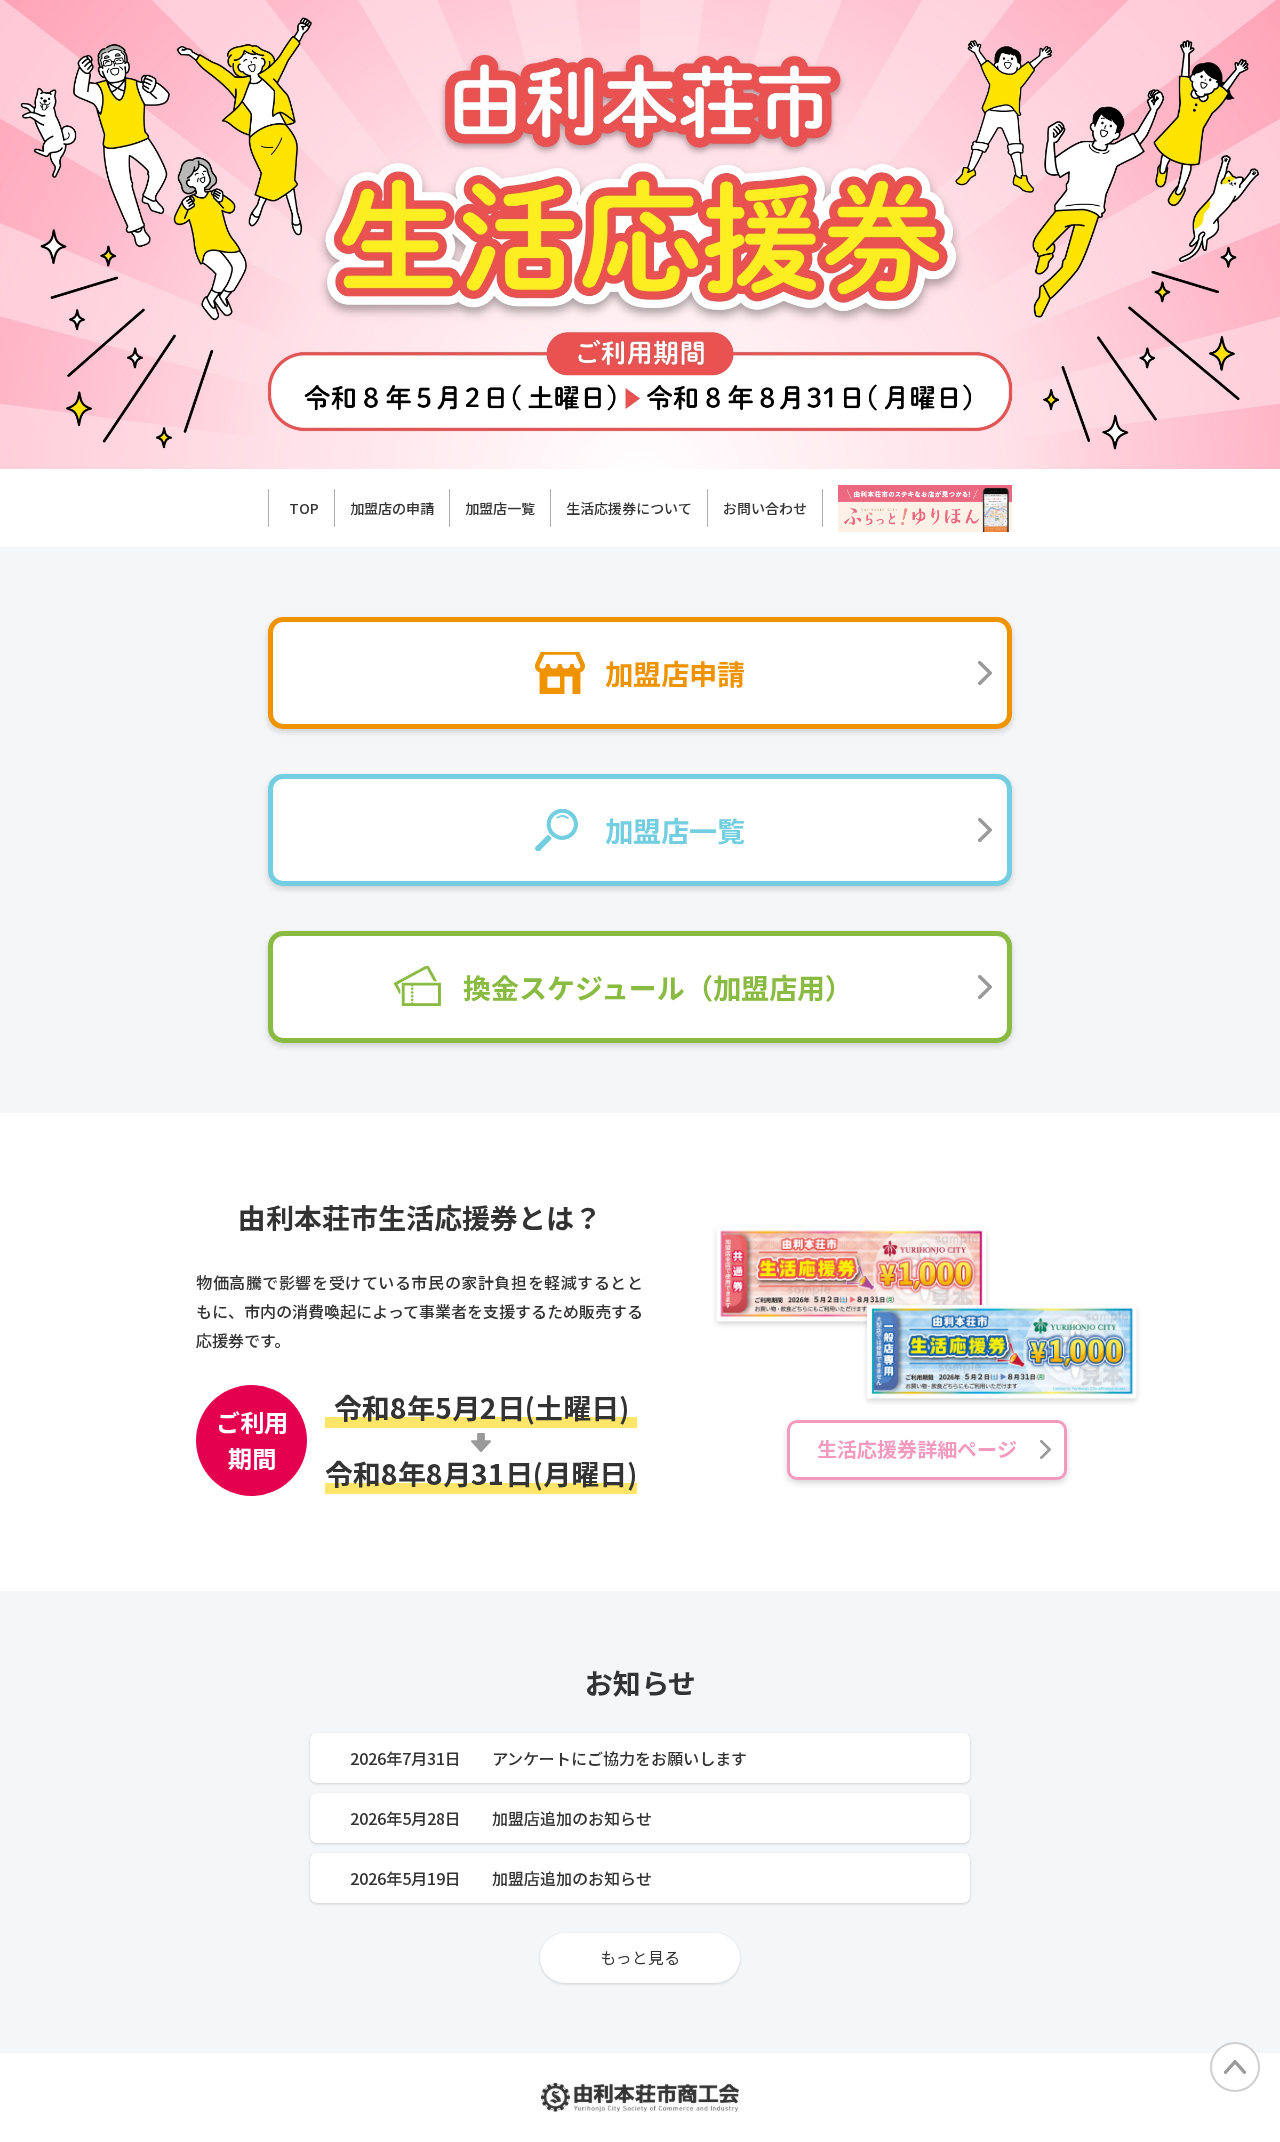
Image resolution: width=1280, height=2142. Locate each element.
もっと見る (640, 1957)
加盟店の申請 (392, 508)
